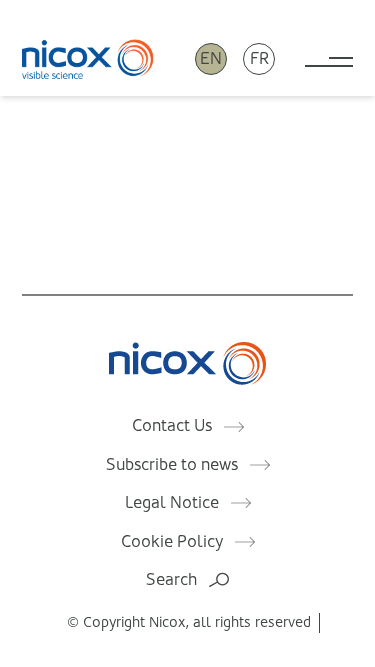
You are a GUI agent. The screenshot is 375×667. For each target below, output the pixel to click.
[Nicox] (88, 58)
